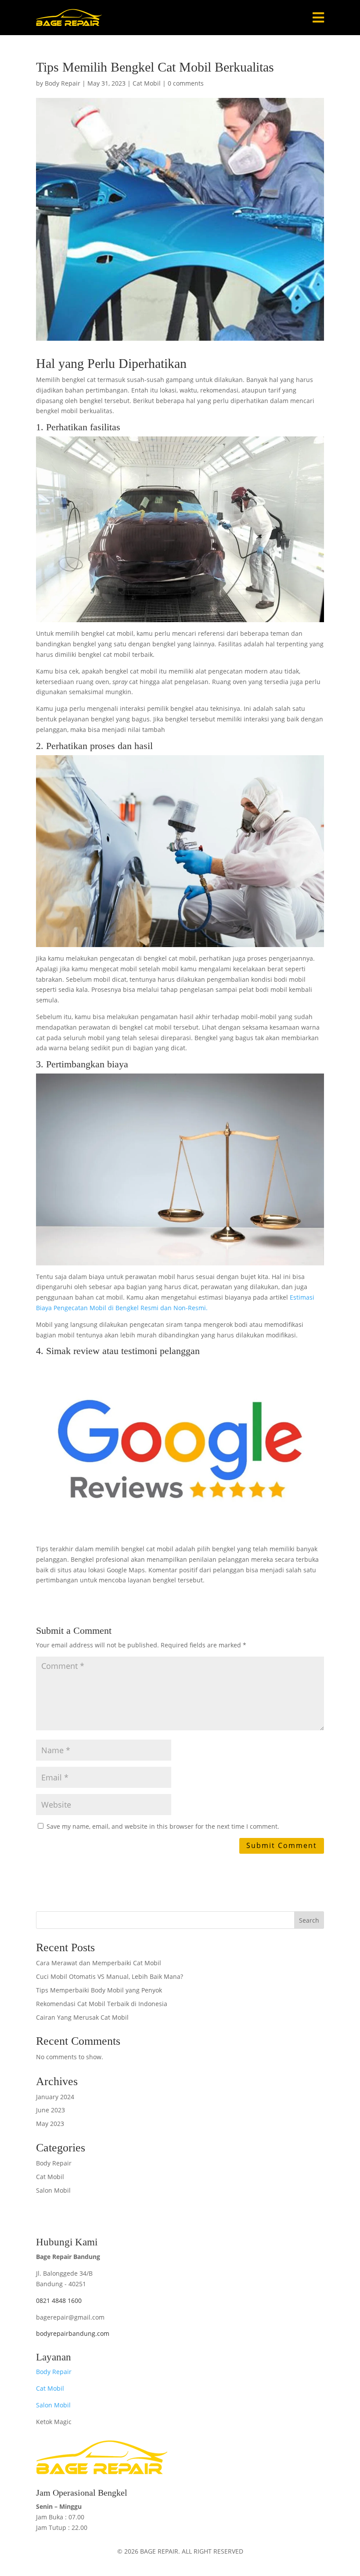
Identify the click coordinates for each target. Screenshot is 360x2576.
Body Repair (63, 83)
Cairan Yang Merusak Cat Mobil (82, 2017)
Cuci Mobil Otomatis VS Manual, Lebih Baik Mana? (110, 1976)
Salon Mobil (53, 2190)
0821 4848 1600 (59, 2300)
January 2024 (55, 2097)
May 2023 (50, 2124)
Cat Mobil (147, 83)
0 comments (186, 83)
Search (309, 1920)
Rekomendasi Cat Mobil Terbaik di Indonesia (102, 2004)
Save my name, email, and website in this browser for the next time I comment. (163, 1826)
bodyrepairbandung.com (73, 2333)
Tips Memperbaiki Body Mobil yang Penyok (99, 1990)
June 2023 (50, 2110)
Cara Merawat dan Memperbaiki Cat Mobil (99, 1963)
